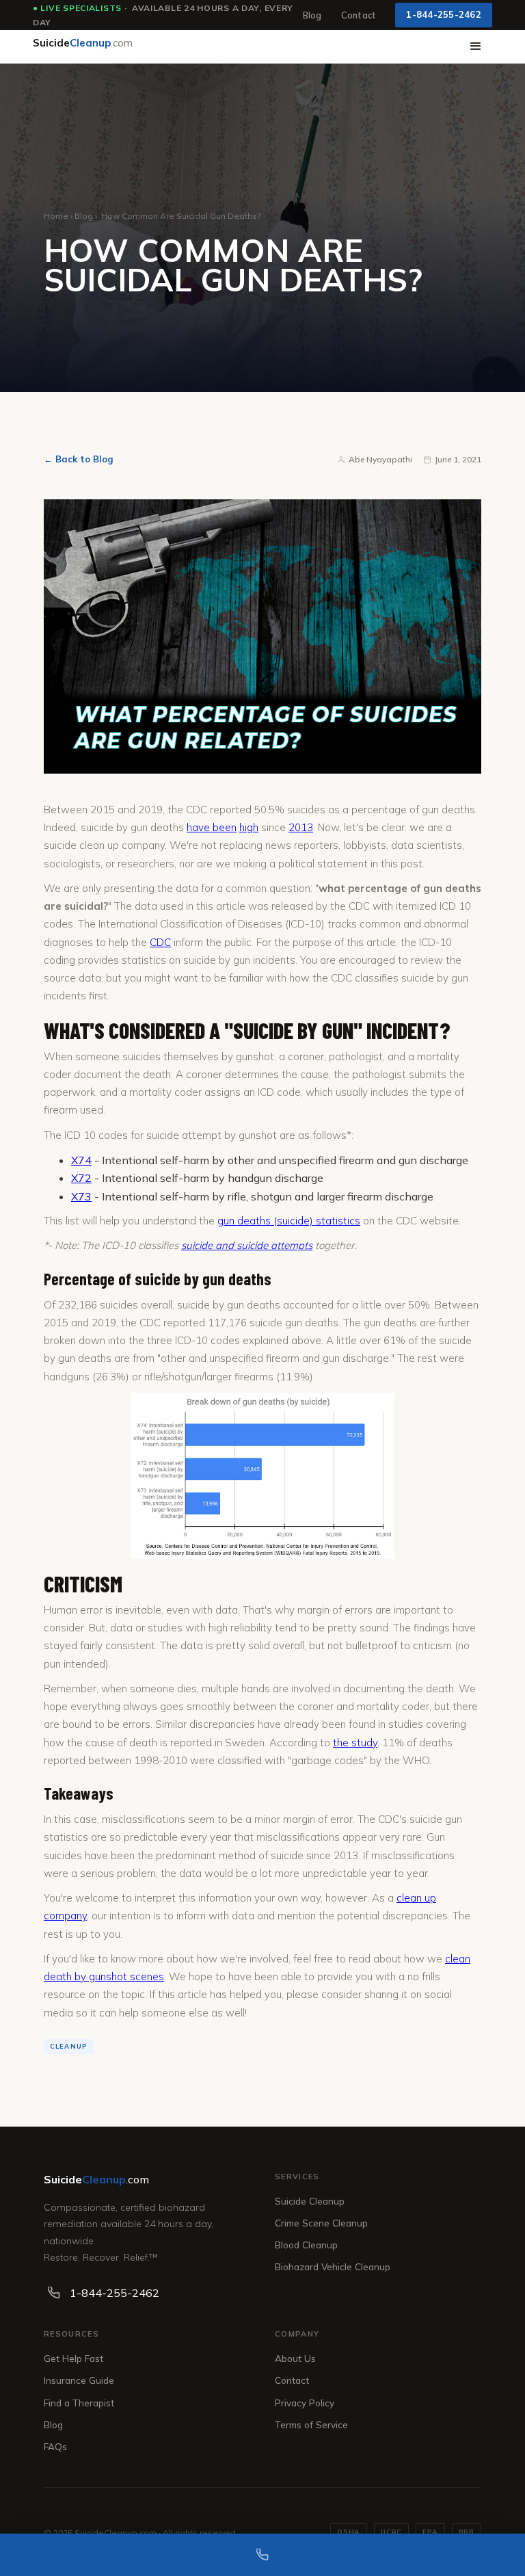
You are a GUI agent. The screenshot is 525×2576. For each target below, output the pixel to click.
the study (355, 1743)
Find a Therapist (79, 2403)
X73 (81, 1196)
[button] (476, 47)
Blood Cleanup (306, 2245)
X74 (81, 1160)
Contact (359, 15)
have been (212, 827)
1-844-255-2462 (444, 14)
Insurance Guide (79, 2380)
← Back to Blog (79, 459)
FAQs (55, 2446)
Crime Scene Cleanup (321, 2223)
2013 (301, 827)
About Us (295, 2358)
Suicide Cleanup (310, 2201)
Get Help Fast (73, 2358)
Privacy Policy (305, 2403)
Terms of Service (311, 2424)
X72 (81, 1178)
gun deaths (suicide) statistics (289, 1221)
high (249, 827)
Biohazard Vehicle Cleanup (333, 2266)
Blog (312, 15)
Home (56, 216)
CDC (160, 942)
